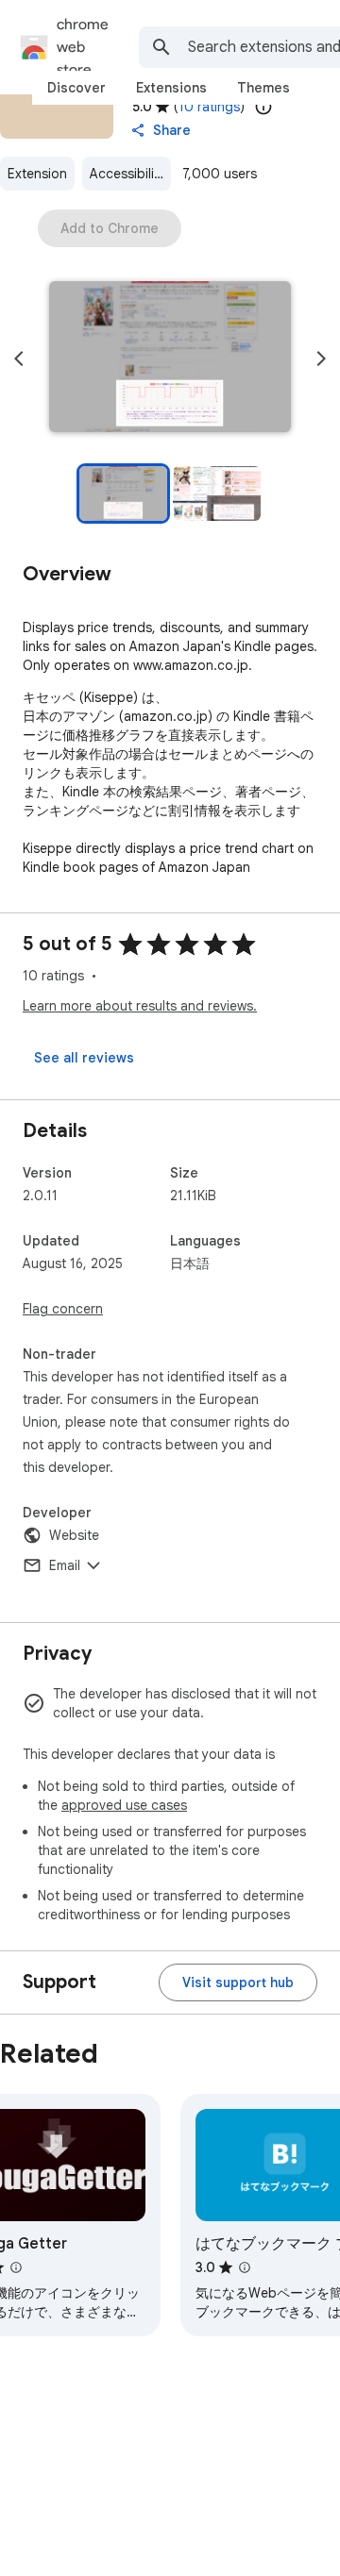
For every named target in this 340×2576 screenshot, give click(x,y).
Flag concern (63, 1309)
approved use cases (124, 1805)
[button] (170, 359)
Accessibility (127, 174)
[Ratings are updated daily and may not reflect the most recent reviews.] (263, 107)
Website (74, 1535)
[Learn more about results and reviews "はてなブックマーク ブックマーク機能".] (245, 2267)
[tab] (76, 88)
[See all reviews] (84, 1058)
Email (65, 1565)
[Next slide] (321, 359)
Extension (37, 174)
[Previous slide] (19, 359)
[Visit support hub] (238, 1982)
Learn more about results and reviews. (140, 1006)
